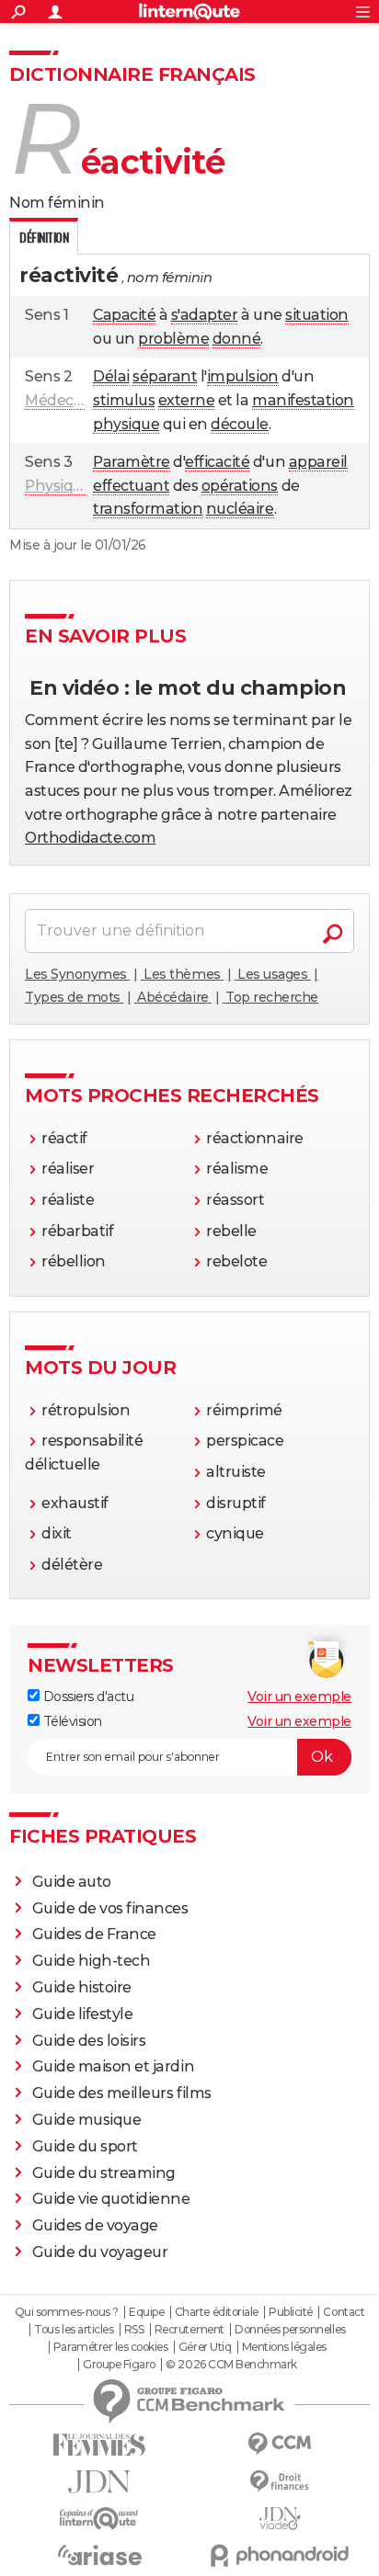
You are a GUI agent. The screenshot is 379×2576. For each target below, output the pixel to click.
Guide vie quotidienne (111, 2199)
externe (187, 400)
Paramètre (132, 462)
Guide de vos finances (110, 1908)
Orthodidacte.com (90, 838)
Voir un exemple (299, 1697)
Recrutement (189, 2330)
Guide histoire (82, 1987)
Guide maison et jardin (113, 2066)
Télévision (71, 1721)
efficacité (217, 462)
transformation (148, 509)
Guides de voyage (95, 2225)
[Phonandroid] (280, 2555)
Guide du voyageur (100, 2252)
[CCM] (280, 2444)
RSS (134, 2330)
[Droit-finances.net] (280, 2482)
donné (237, 339)
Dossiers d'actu (86, 1697)
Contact (344, 2312)
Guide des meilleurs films (122, 2093)
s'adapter (205, 315)
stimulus (124, 400)
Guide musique (87, 2120)
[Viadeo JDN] (280, 2519)
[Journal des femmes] (99, 2445)
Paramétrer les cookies (110, 2347)
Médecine (60, 400)
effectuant (131, 486)
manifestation (303, 400)
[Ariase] (99, 2555)
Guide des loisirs (89, 2041)
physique (126, 424)
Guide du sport (85, 2146)
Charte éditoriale (217, 2312)
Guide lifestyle (83, 2014)
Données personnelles (290, 2330)
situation (317, 315)
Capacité (124, 315)
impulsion (243, 376)
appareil (318, 462)
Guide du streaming (104, 2173)
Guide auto (72, 1882)
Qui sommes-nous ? (67, 2312)
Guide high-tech (92, 1961)
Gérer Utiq (205, 2347)
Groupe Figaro (119, 2365)
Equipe (146, 2312)
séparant (165, 376)
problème (173, 339)
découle (240, 424)
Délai (111, 376)
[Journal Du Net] (99, 2482)
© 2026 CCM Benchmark (231, 2365)
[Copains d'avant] (99, 2519)
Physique (58, 486)
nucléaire (240, 509)
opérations (240, 486)
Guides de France (94, 1934)
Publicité (291, 2312)
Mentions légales (284, 2347)
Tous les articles (74, 2330)
